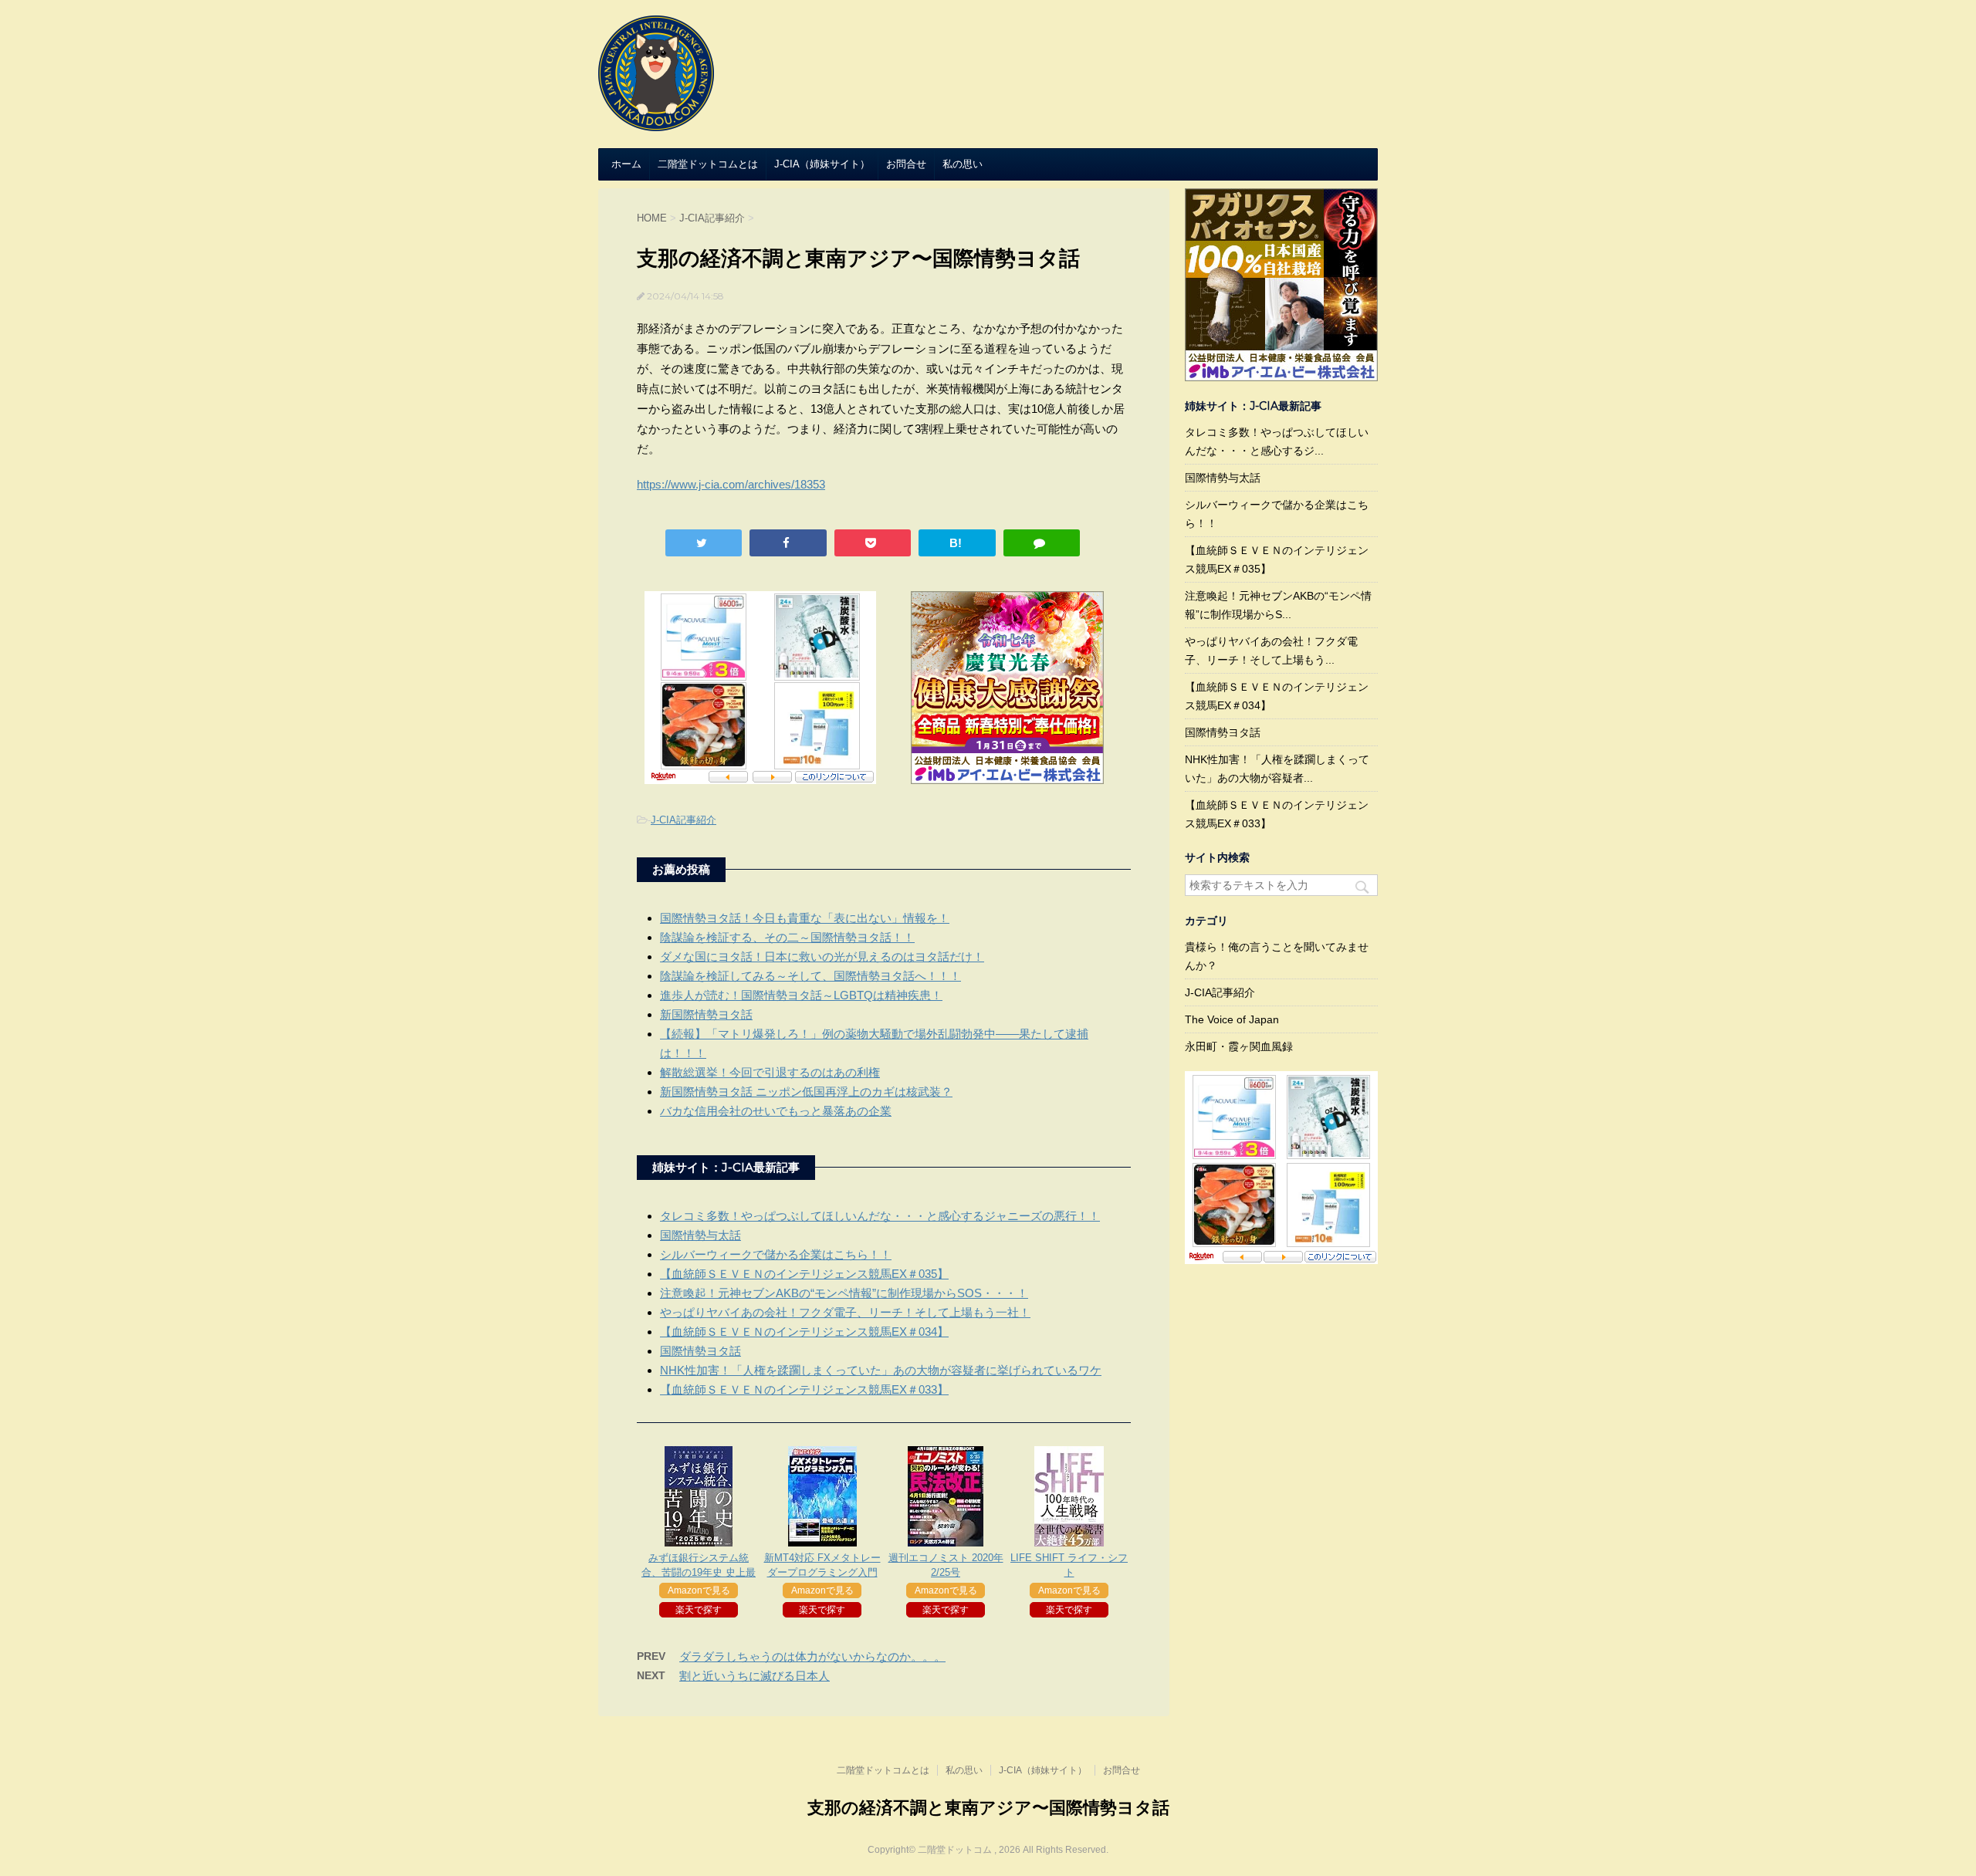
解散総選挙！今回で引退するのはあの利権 (770, 1072)
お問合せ (906, 164)
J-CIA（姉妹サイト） (822, 164)
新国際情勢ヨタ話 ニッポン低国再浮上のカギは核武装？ (806, 1092)
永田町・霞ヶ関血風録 (1239, 1046)
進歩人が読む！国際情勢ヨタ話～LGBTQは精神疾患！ (801, 995)
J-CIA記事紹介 (683, 820)
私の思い (963, 164)
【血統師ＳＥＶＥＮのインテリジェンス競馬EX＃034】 (804, 1332)
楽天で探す (699, 1610)
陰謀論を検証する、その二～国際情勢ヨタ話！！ (787, 937)
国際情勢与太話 (700, 1235)
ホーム (626, 164)
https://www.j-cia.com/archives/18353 (731, 484)
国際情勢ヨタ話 (700, 1351)
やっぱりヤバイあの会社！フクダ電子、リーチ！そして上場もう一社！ (845, 1312)
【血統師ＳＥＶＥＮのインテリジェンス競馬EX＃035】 (804, 1274)
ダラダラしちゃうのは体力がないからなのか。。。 (812, 1656)
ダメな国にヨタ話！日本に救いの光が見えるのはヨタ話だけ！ (822, 957)
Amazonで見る (699, 1590)
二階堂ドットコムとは (708, 164)
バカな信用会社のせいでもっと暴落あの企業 (776, 1111)
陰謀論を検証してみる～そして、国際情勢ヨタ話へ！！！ (810, 976)
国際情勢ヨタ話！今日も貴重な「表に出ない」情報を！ (805, 918)
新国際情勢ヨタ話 (706, 1014)
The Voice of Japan (1232, 1019)
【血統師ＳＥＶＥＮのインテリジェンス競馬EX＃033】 (804, 1389)
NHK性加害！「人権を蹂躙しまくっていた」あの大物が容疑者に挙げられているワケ (881, 1370)
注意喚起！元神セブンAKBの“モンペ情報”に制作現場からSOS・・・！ (844, 1293)
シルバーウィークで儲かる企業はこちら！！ (776, 1254)
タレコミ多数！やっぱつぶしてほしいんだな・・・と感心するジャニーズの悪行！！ (880, 1216)
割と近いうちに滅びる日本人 (755, 1676)
